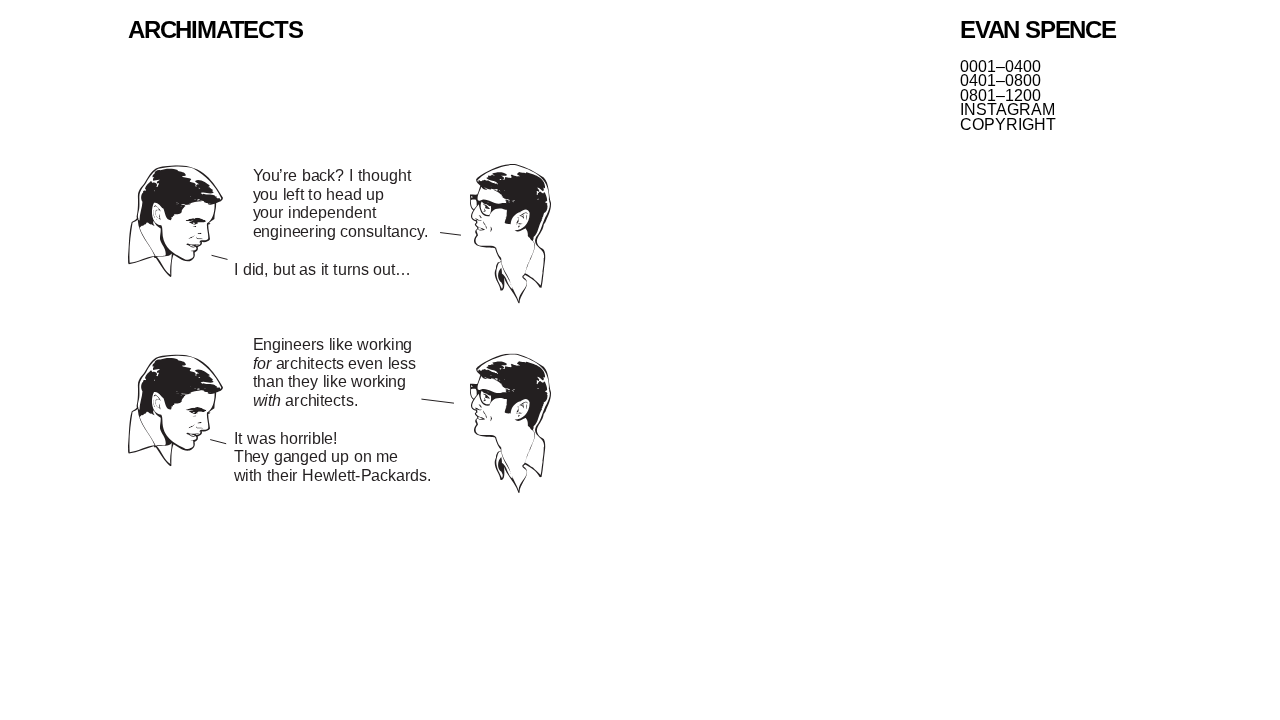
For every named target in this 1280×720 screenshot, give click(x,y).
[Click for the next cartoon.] (339, 330)
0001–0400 (1000, 67)
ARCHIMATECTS (215, 29)
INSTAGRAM (1007, 110)
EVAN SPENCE (1038, 29)
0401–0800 (1000, 81)
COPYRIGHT (1008, 125)
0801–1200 (1000, 96)
